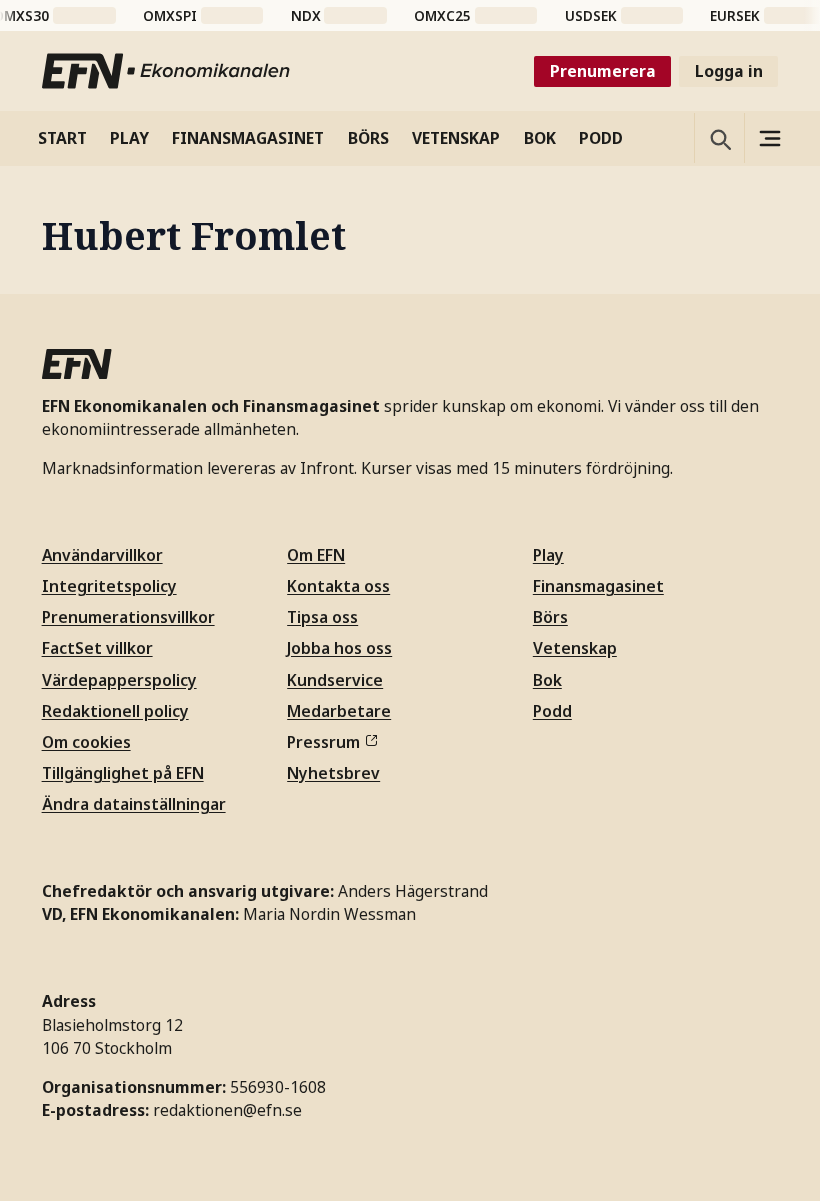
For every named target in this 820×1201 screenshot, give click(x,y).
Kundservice (335, 680)
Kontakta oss (338, 586)
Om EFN (316, 555)
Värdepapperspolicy (119, 680)
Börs (550, 617)
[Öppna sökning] (719, 138)
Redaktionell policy (115, 711)
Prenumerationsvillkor (128, 617)
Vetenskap (575, 648)
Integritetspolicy (109, 586)
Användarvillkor (102, 555)
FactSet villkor (97, 648)
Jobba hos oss (339, 648)
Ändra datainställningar (134, 804)
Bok (547, 680)
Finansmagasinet (598, 586)
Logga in (729, 71)
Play (548, 555)
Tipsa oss (322, 617)
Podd (552, 711)
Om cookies (86, 742)
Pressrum (323, 742)
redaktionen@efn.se (227, 1110)
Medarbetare (339, 711)
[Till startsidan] (167, 71)
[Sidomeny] (769, 138)
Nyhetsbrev (333, 773)
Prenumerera (603, 71)
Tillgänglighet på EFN (123, 773)
